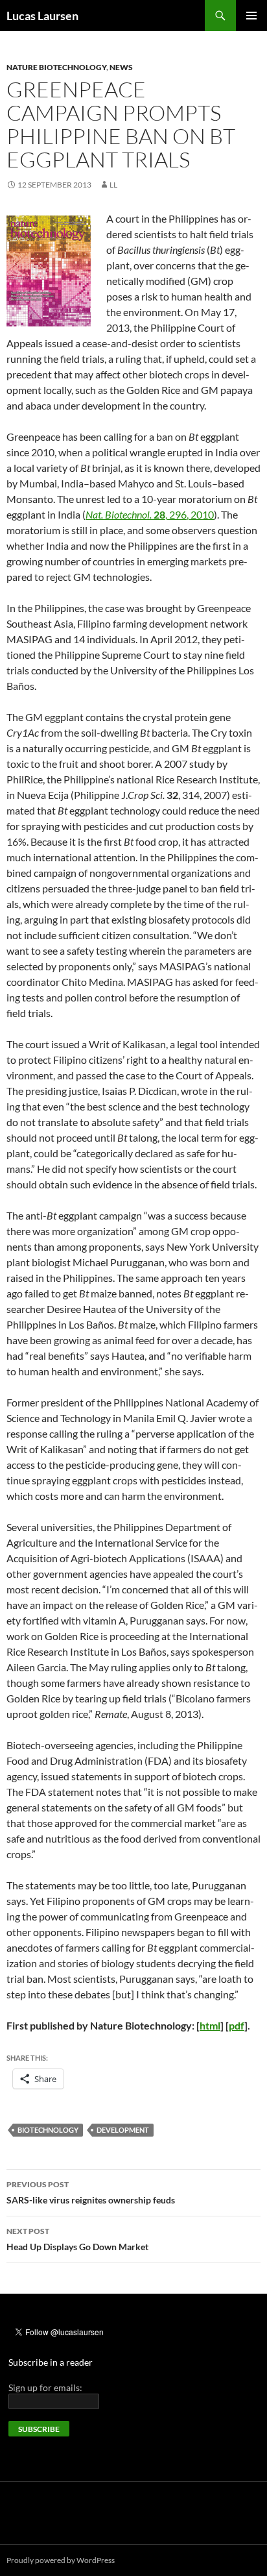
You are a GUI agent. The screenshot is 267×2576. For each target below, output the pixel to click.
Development (123, 2130)
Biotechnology (48, 2130)
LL (113, 185)
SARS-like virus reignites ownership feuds (91, 2192)
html (210, 2025)
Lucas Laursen (42, 16)
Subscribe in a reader (51, 2362)
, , (150, 514)
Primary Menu (251, 16)
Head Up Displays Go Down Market (77, 2239)
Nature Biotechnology (56, 67)
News (121, 67)
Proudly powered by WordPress (61, 2560)
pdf (237, 2025)
